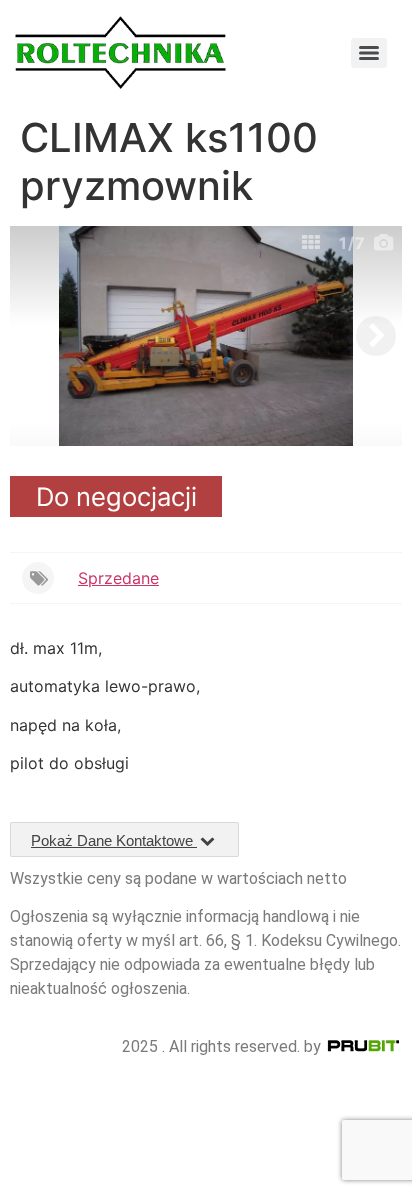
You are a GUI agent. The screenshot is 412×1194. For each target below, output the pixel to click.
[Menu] (369, 53)
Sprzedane (118, 578)
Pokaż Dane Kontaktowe (114, 840)
